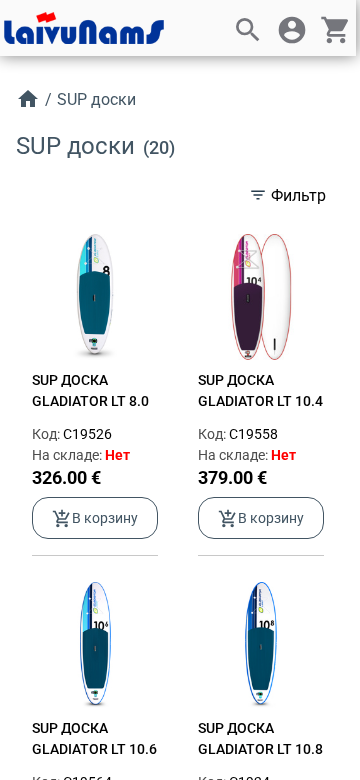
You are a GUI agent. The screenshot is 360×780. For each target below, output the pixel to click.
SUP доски (96, 99)
